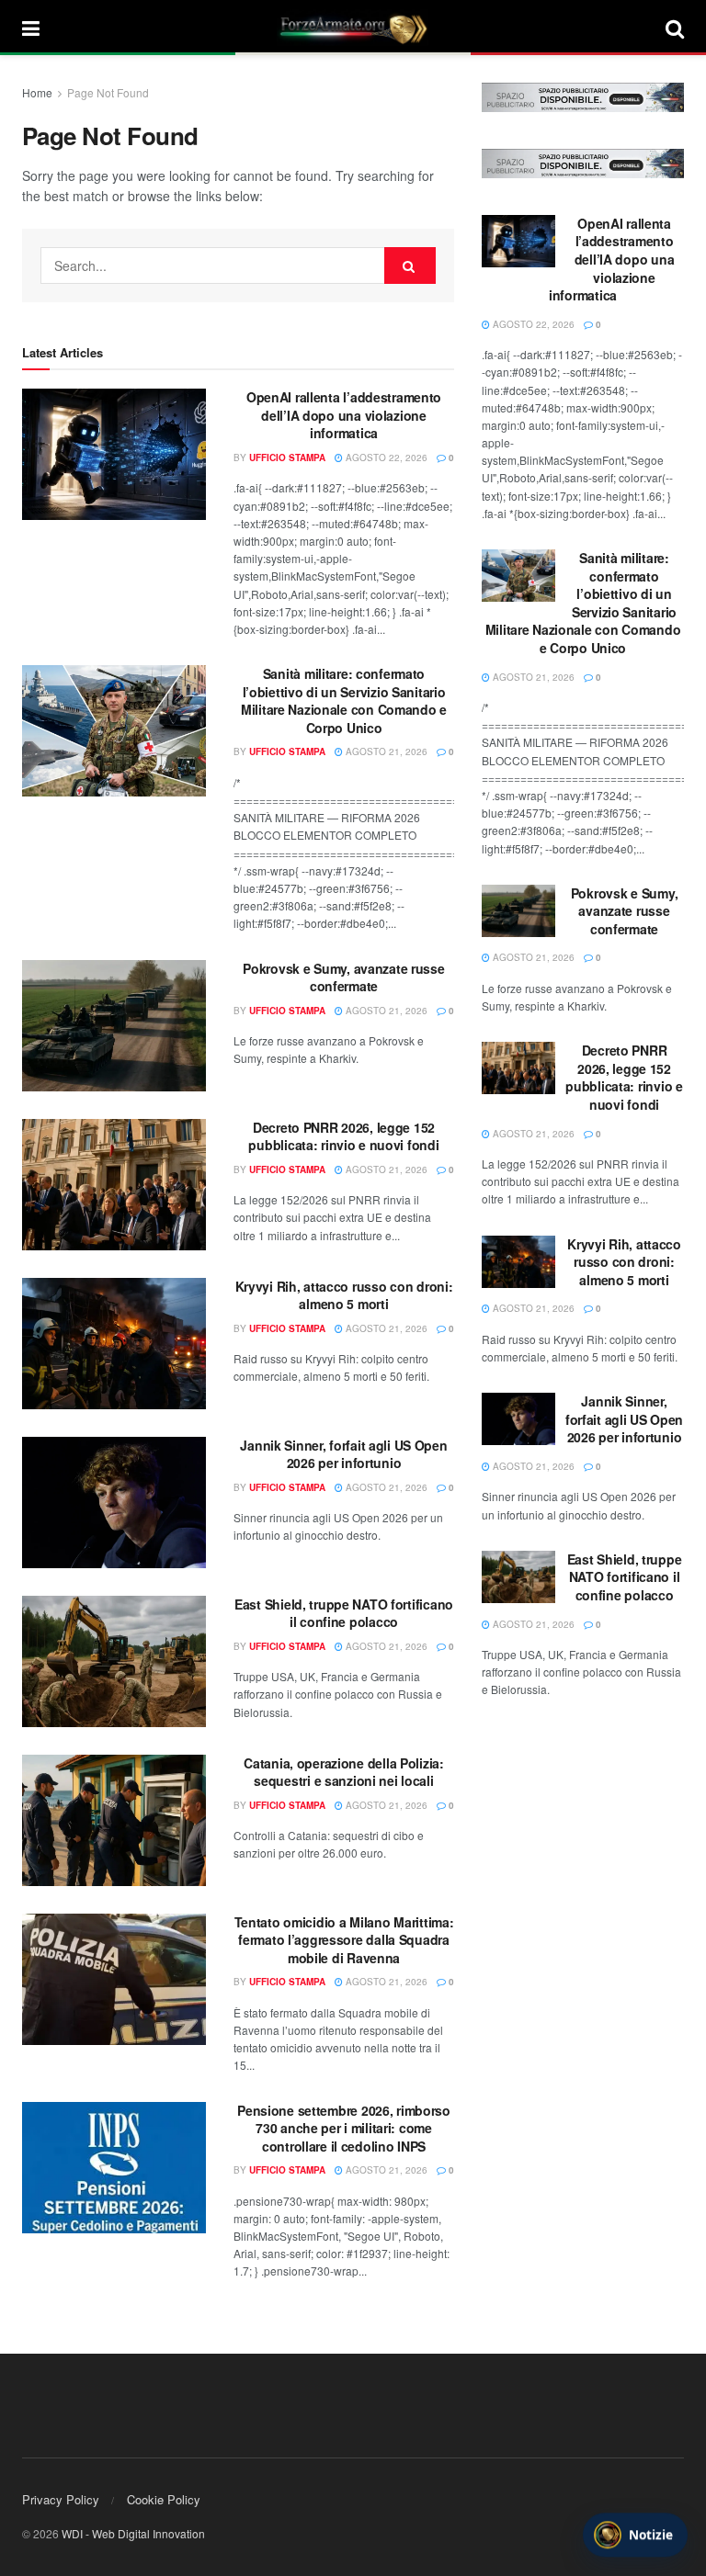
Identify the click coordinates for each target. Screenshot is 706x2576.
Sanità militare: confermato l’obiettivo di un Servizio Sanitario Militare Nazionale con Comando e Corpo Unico (344, 700)
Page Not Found (108, 92)
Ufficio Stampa (287, 458)
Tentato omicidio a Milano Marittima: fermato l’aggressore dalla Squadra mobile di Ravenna (344, 1940)
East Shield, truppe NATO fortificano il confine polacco (344, 1613)
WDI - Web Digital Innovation (133, 2533)
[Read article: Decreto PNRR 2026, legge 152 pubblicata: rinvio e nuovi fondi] (114, 1185)
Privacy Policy (61, 2499)
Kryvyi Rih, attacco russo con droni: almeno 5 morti (344, 1295)
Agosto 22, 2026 (385, 458)
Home (37, 92)
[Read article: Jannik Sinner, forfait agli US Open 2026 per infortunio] (114, 1503)
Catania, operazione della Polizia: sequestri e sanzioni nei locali (343, 1772)
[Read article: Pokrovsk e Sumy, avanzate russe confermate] (114, 1026)
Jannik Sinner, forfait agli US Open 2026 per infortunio (343, 1454)
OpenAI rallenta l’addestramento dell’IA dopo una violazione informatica (344, 415)
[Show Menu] (31, 28)
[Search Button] (675, 28)
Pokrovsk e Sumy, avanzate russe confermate (343, 977)
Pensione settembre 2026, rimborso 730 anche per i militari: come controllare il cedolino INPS (344, 2128)
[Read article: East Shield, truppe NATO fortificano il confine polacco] (114, 1661)
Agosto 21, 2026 (385, 751)
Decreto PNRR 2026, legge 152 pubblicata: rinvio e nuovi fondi (343, 1136)
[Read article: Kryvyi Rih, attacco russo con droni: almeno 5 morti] (114, 1344)
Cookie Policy (164, 2499)
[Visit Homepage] (353, 28)
